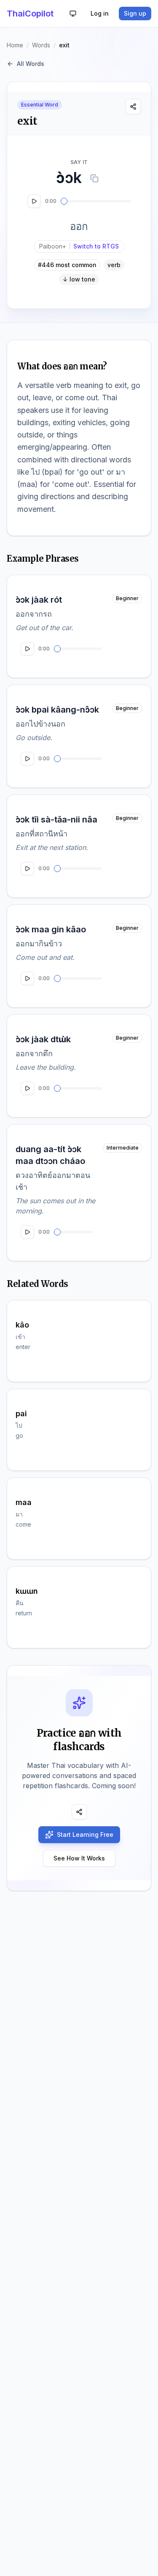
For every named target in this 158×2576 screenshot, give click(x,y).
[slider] (64, 201)
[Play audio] (34, 201)
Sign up (135, 13)
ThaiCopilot (30, 14)
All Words (31, 64)
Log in (100, 13)
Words (41, 45)
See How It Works (79, 1858)
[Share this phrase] (133, 107)
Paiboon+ (79, 246)
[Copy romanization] (94, 178)
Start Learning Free (85, 1834)
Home (15, 45)
